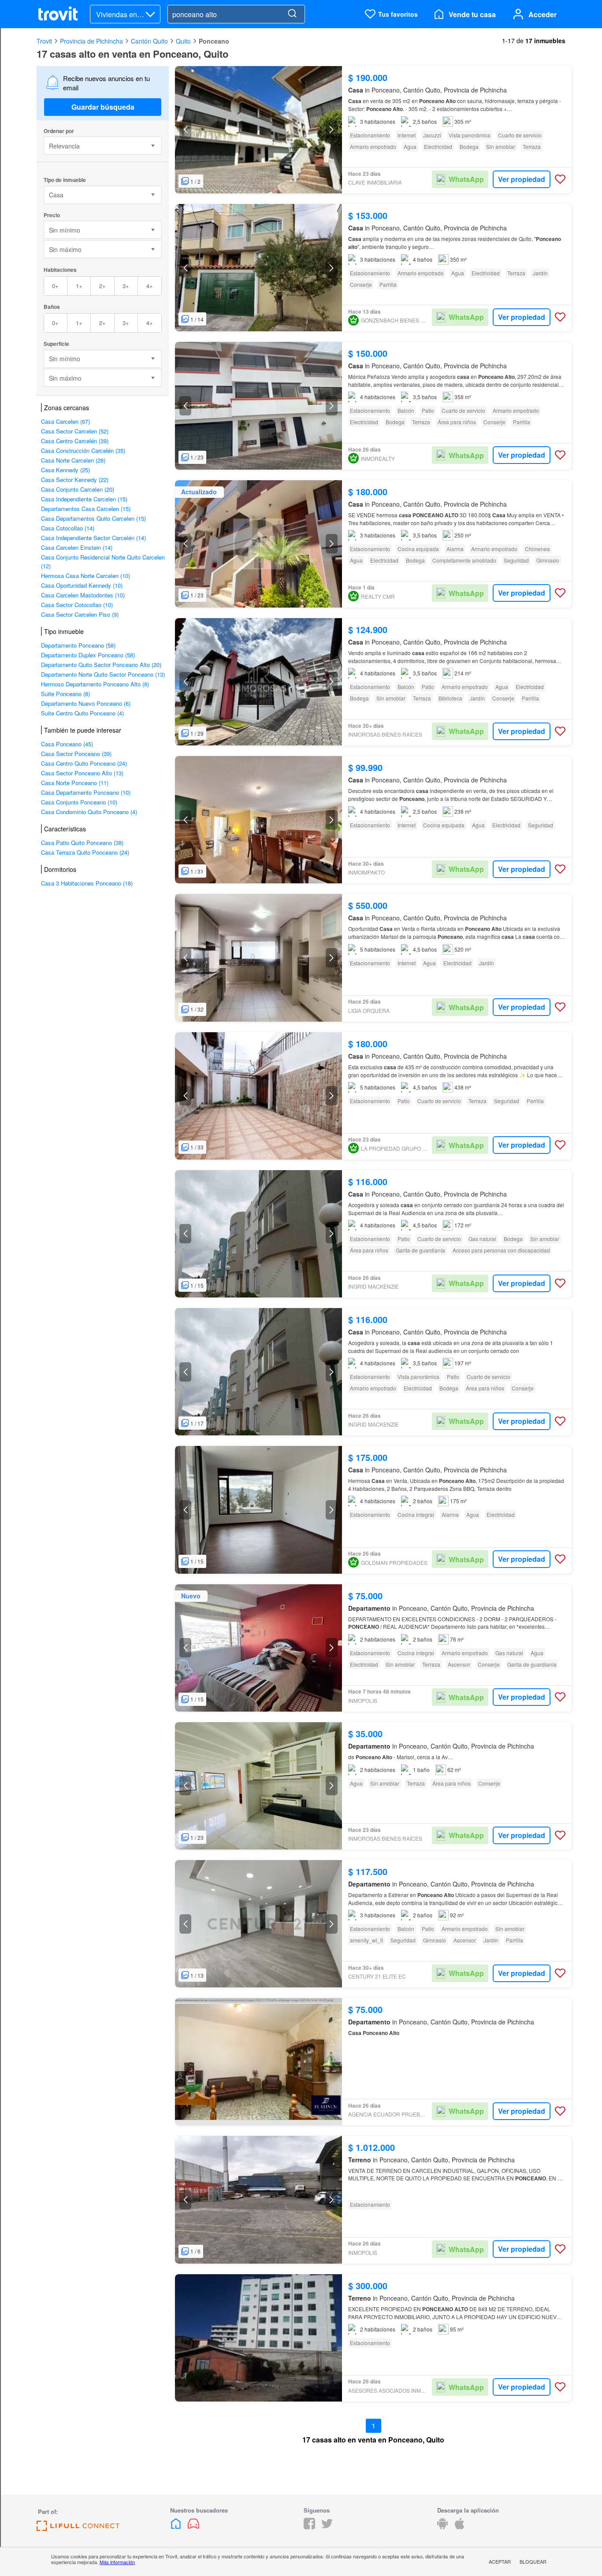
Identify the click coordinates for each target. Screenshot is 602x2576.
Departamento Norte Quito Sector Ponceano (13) (103, 674)
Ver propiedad (522, 179)
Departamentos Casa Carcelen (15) (86, 509)
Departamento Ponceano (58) (78, 645)
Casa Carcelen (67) (65, 421)
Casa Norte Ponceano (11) (75, 783)
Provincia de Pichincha (91, 41)
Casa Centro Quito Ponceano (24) (84, 763)
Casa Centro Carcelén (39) (75, 441)
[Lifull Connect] (78, 2528)
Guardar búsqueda (103, 107)
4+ (150, 286)
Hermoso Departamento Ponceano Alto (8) (95, 684)
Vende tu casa (472, 14)
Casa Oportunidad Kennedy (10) (82, 585)
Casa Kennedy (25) (65, 470)
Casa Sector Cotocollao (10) (77, 605)
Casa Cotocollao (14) (68, 528)
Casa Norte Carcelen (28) (73, 460)
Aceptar (500, 2561)
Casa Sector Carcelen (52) (75, 431)
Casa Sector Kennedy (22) (75, 480)
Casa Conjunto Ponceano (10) (79, 802)
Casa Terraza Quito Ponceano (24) (85, 852)
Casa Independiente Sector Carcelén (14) (93, 538)
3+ (126, 286)
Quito (183, 41)
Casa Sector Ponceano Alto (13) (82, 773)
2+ (102, 286)
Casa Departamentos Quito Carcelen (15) (93, 518)
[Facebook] (309, 2526)
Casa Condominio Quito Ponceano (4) (89, 812)
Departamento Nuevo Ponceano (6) (86, 703)
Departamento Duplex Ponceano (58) (88, 655)
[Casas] (177, 2526)
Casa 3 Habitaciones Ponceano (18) (87, 883)
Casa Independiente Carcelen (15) (84, 499)
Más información (117, 2562)
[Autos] (193, 2526)
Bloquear (533, 2561)
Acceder (543, 14)
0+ (55, 286)
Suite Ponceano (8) (65, 694)
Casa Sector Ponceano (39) (76, 754)
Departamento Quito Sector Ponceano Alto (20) (101, 665)
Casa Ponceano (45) (67, 744)
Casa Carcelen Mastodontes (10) (83, 595)
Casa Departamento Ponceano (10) (86, 792)
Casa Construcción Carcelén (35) (83, 450)
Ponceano (214, 41)
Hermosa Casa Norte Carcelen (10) (85, 576)
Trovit (44, 41)
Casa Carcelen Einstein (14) (77, 547)
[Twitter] (327, 2526)
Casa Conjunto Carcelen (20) (78, 489)
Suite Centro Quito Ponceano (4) (82, 713)
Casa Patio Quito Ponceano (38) (82, 843)
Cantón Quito (149, 41)
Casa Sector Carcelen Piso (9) (80, 614)
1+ (79, 286)
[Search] (292, 14)
